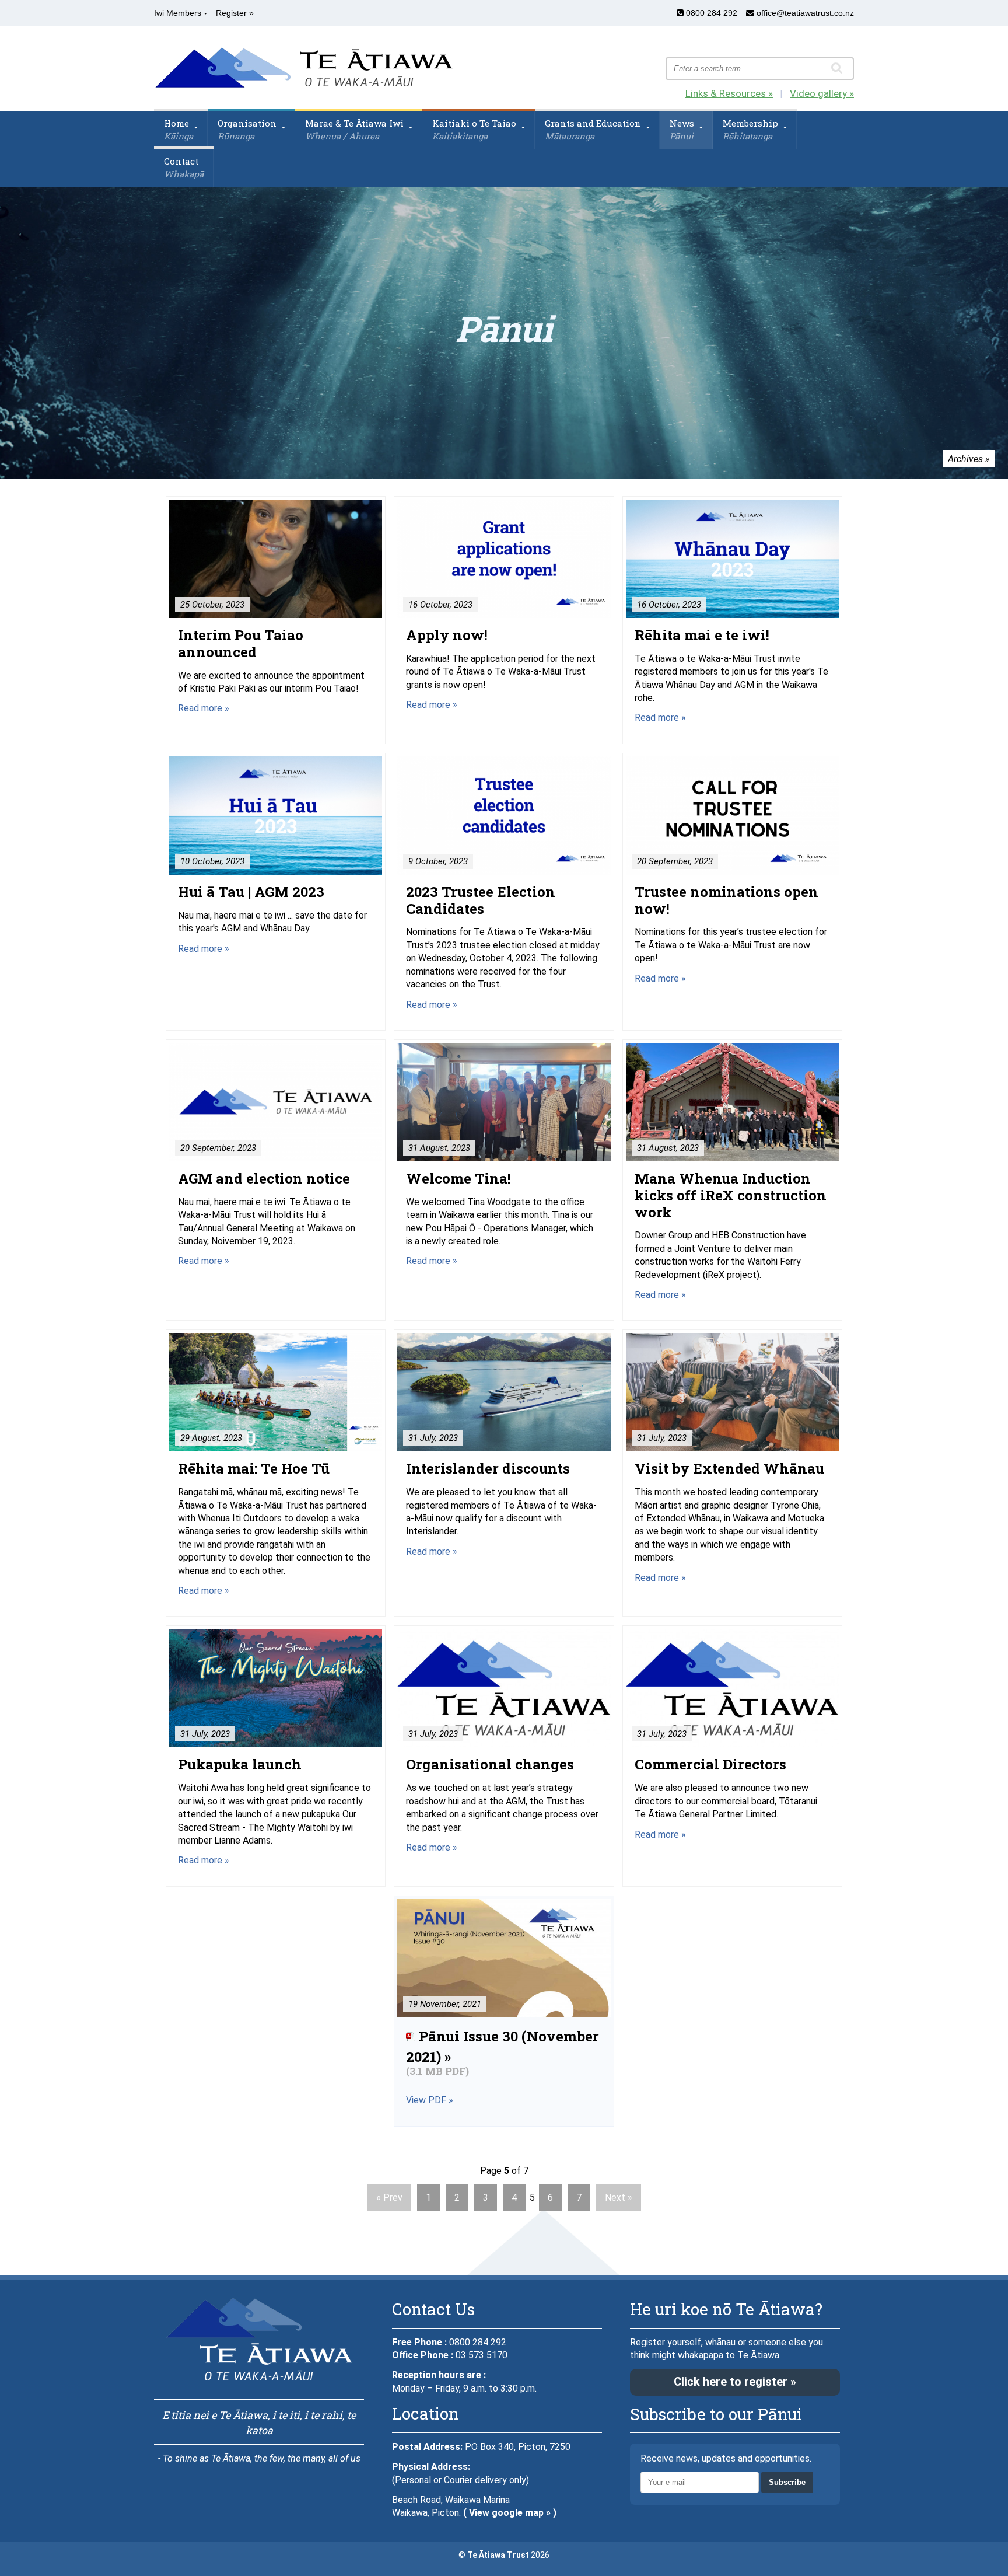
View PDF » (430, 2100)
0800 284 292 (710, 13)
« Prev (389, 2198)
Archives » (969, 459)
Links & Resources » (729, 93)
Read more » (204, 708)
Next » (619, 2198)
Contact (184, 167)
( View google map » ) (510, 2513)
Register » (235, 13)
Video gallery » (822, 93)
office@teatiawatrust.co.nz (804, 13)
